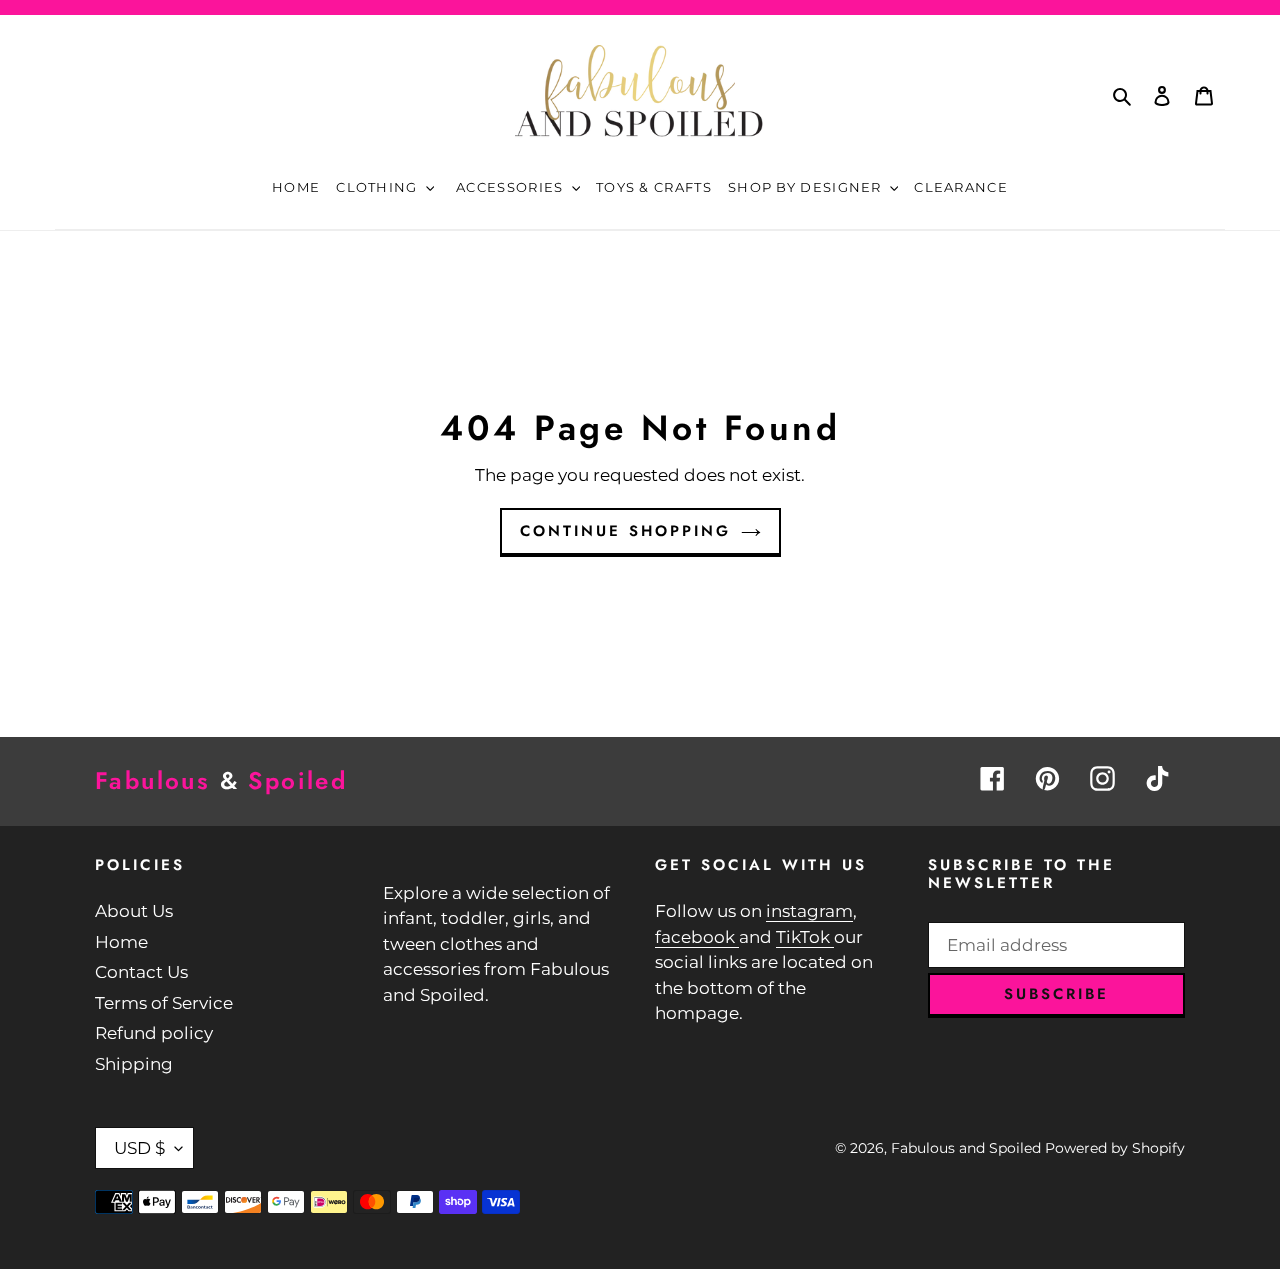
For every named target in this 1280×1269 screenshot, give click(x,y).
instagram (809, 911)
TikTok (805, 937)
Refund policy (154, 1033)
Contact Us (141, 972)
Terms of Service (164, 1003)
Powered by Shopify (1115, 1148)
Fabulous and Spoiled (966, 1148)
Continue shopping (625, 531)
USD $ (139, 1148)
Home (121, 942)
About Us (134, 911)
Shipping (134, 1064)
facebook (697, 937)
